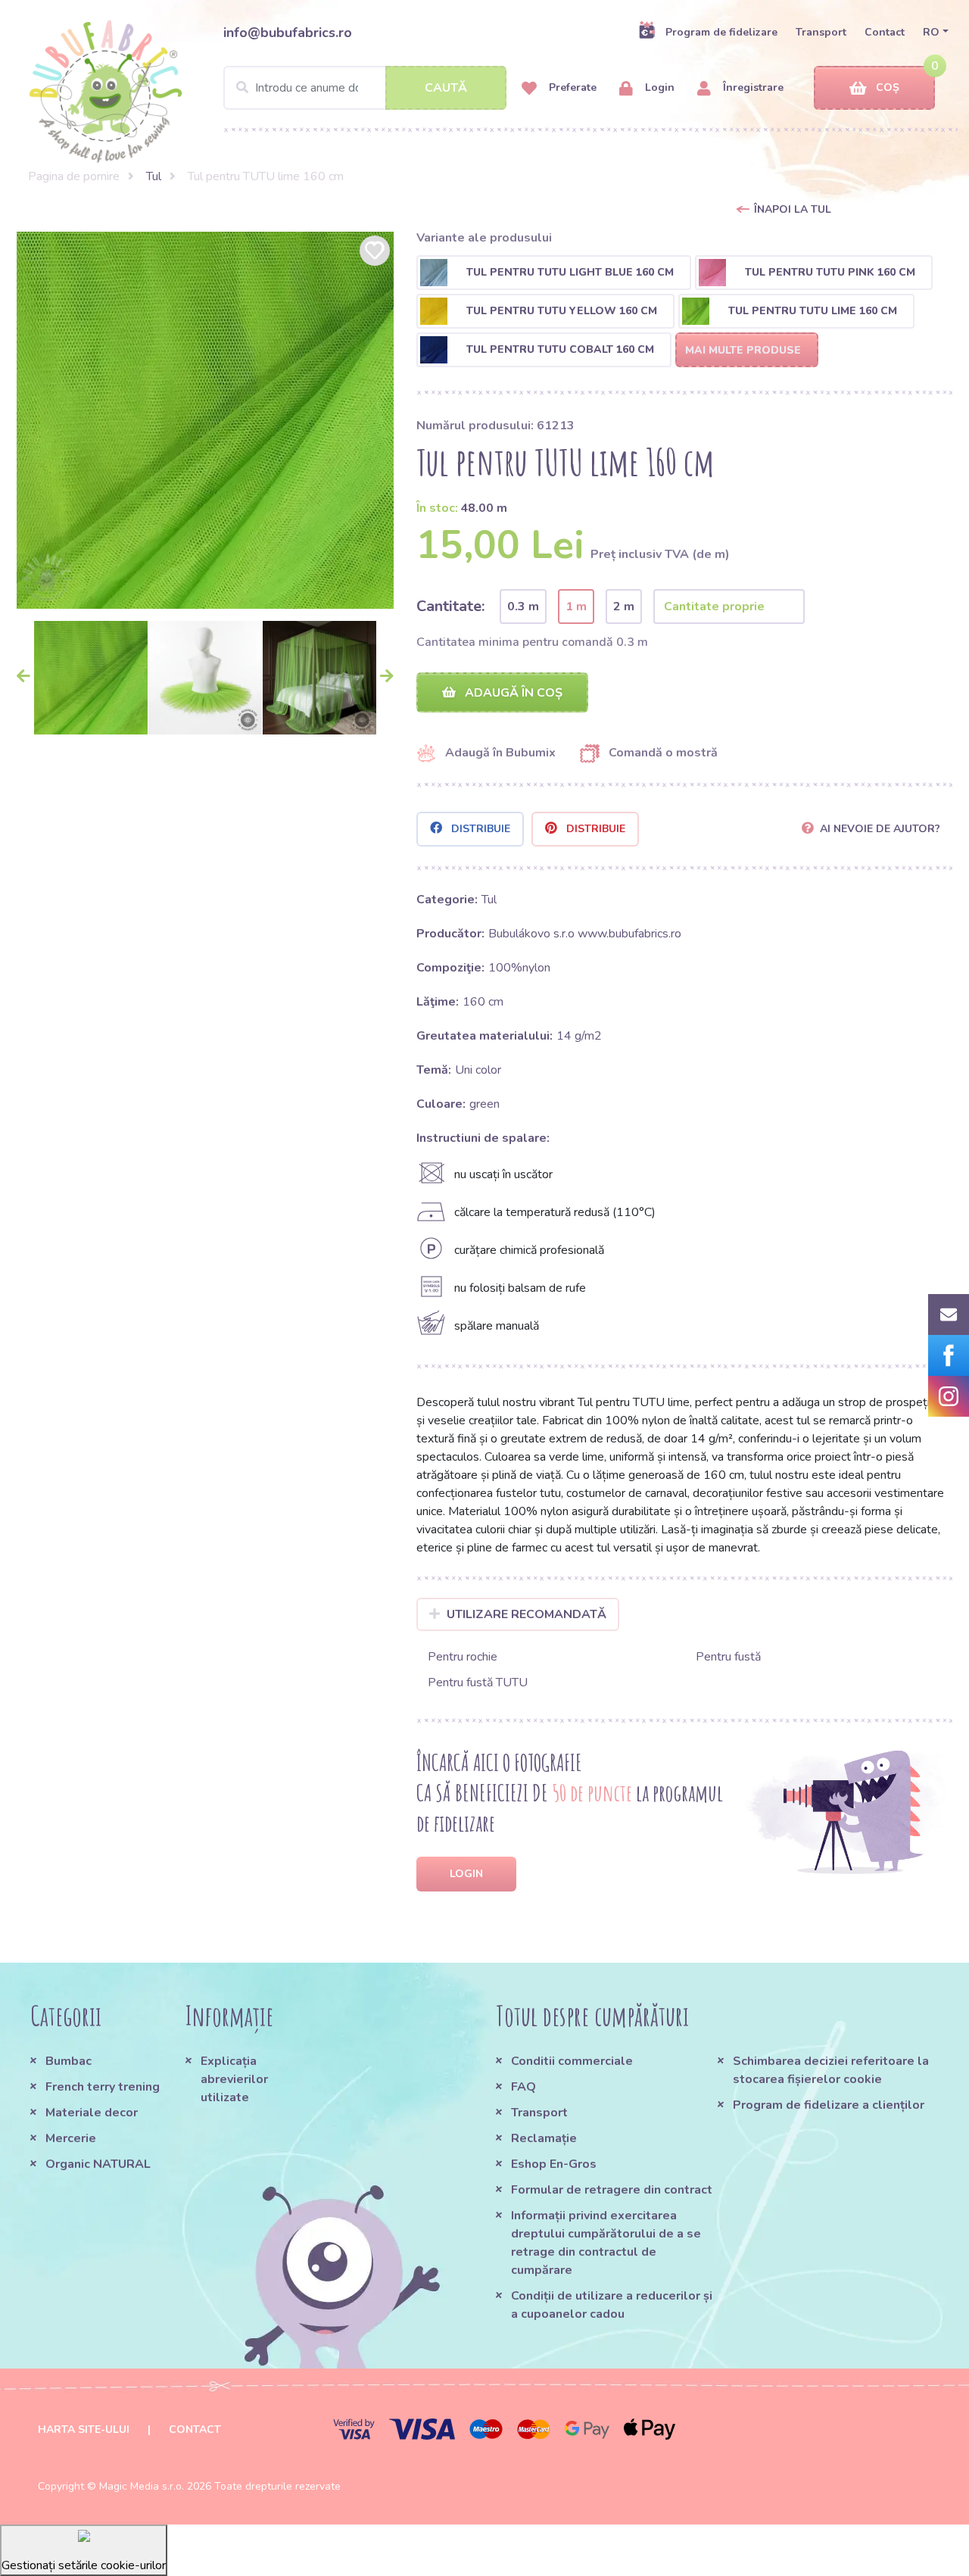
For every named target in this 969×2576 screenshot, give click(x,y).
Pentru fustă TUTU (478, 1683)
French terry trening (103, 2087)
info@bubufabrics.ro (288, 33)
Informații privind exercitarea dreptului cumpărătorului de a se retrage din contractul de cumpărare (606, 2243)
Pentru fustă (728, 1657)
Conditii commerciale (572, 2061)
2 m (624, 607)
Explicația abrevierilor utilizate (234, 2079)
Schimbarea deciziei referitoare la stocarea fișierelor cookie (831, 2070)
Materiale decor (92, 2113)
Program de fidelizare (721, 32)
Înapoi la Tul (793, 209)
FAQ (523, 2087)
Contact (885, 32)
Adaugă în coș (512, 693)
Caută (446, 88)
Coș (888, 87)
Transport (821, 32)
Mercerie (71, 2138)
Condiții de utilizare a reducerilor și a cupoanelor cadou (612, 2305)
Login (658, 87)
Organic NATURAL (98, 2164)
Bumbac (69, 2061)
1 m (576, 607)
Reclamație (544, 2138)
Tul (154, 176)
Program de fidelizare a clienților (829, 2105)
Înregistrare (752, 87)
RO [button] (931, 32)
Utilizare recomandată (527, 1614)
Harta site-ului (84, 2429)
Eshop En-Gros (554, 2164)
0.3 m (523, 607)
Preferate (571, 87)
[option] (205, 420)
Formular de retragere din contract (612, 2190)
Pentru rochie (463, 1657)
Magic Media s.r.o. (142, 2486)
